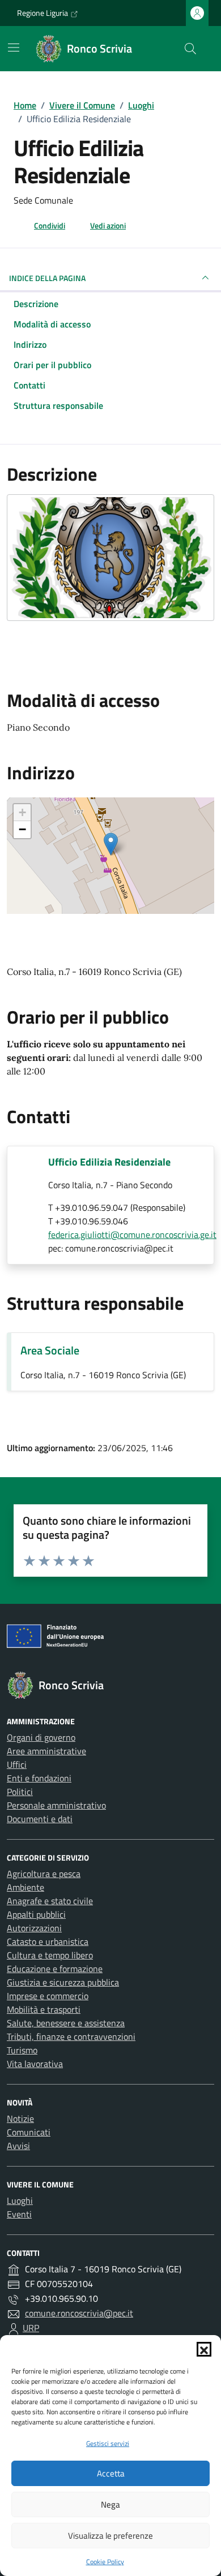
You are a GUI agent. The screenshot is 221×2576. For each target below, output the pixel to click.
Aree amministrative (46, 1751)
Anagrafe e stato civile (50, 1901)
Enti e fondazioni (39, 1778)
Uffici (17, 1764)
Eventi (19, 2214)
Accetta (111, 2473)
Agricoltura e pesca (44, 1874)
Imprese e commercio (48, 1996)
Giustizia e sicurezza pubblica (63, 1982)
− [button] (22, 829)
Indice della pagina (47, 278)
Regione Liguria (42, 13)
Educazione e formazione (55, 1969)
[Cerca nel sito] (190, 49)
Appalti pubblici (36, 1914)
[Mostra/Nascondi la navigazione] (14, 48)
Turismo (22, 2050)
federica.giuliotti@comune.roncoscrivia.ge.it (132, 1235)
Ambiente (25, 1887)
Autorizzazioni (34, 1928)
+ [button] (22, 812)
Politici (20, 1792)
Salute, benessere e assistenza (66, 2023)
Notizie (20, 2118)
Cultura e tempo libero (50, 1955)
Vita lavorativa (35, 2064)
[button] (204, 2349)
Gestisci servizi (108, 2443)
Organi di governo (41, 1737)
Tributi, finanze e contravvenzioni (71, 2036)
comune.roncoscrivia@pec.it (79, 2313)
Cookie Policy (105, 2562)
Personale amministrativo (56, 1805)
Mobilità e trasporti (44, 2009)
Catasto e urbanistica (48, 1941)
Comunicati (29, 2132)
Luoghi (20, 2200)
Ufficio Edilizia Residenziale (109, 1162)
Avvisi (18, 2146)
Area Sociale (50, 1350)
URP (31, 2328)
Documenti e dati (40, 1819)
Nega (110, 2504)
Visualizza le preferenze (110, 2536)
